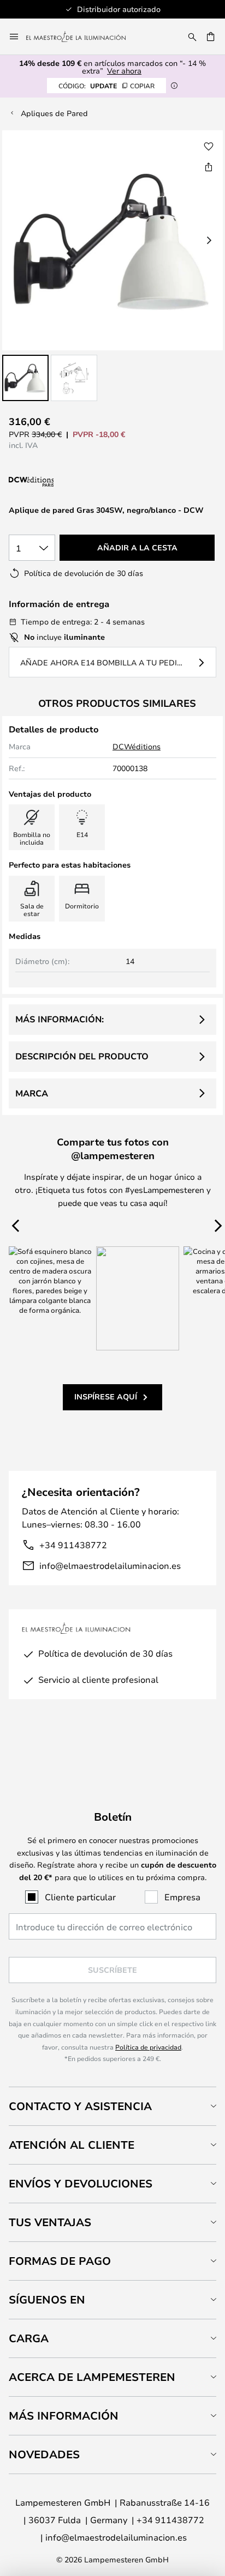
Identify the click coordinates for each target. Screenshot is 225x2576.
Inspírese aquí (106, 1396)
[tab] (112, 2106)
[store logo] (82, 37)
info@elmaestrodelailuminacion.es (110, 1565)
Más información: (60, 1019)
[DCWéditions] (63, 482)
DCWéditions (137, 746)
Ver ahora (124, 71)
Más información (64, 2416)
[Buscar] (192, 37)
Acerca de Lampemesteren (92, 2377)
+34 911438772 (73, 1545)
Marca (32, 1093)
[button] (25, 378)
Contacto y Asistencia (80, 2106)
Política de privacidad (148, 2047)
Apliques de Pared (54, 113)
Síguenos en (47, 2299)
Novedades (44, 2454)
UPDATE (106, 86)
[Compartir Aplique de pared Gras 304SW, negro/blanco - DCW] (209, 167)
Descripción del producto (82, 1056)
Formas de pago (60, 2261)
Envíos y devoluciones (81, 2183)
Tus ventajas (50, 2222)
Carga (29, 2338)
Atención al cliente (72, 2145)
